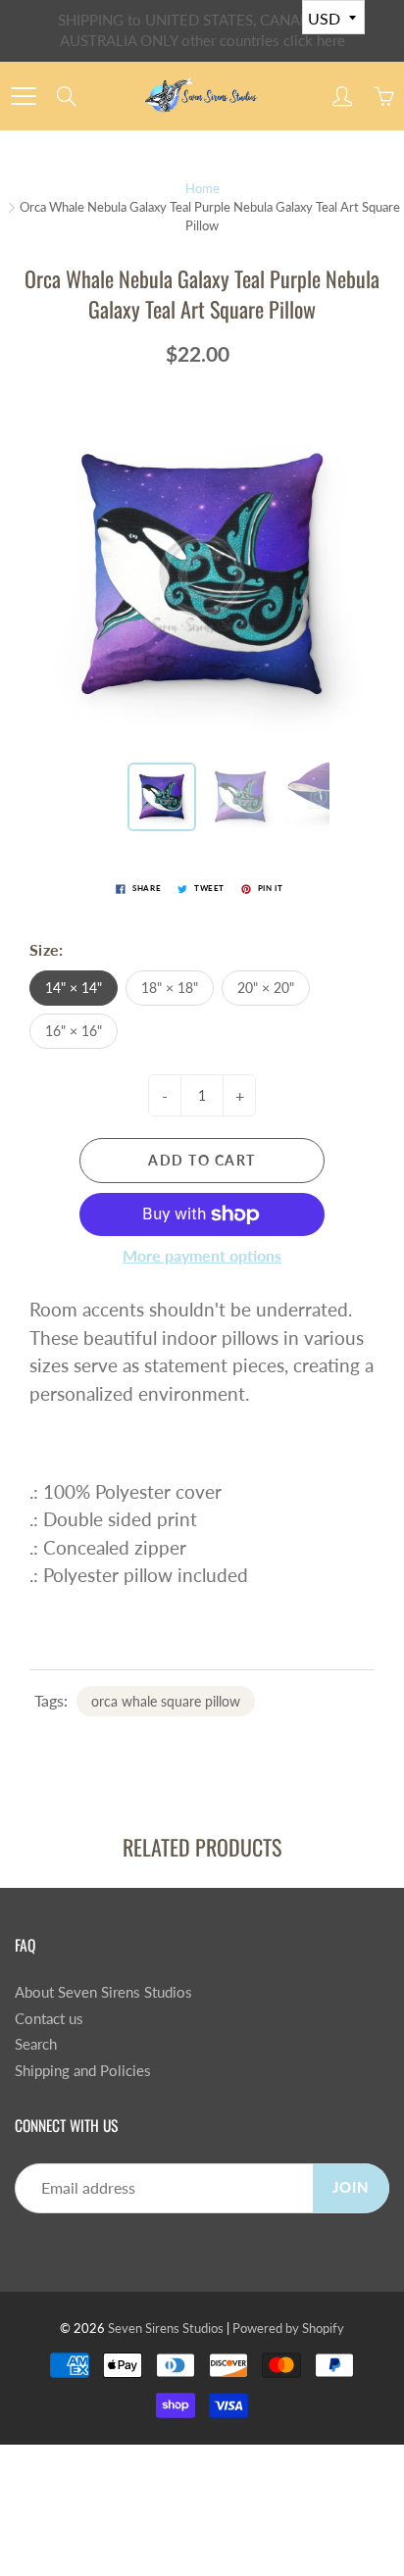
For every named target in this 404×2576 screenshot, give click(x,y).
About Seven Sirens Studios (103, 1992)
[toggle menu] (23, 96)
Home (202, 188)
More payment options (202, 1255)
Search (36, 2044)
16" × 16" (74, 1031)
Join (351, 2187)
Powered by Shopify (288, 2328)
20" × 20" (266, 988)
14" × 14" (74, 988)
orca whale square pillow (166, 1701)
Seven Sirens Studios (166, 2328)
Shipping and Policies (83, 2071)
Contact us (49, 2019)
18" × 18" (170, 988)
